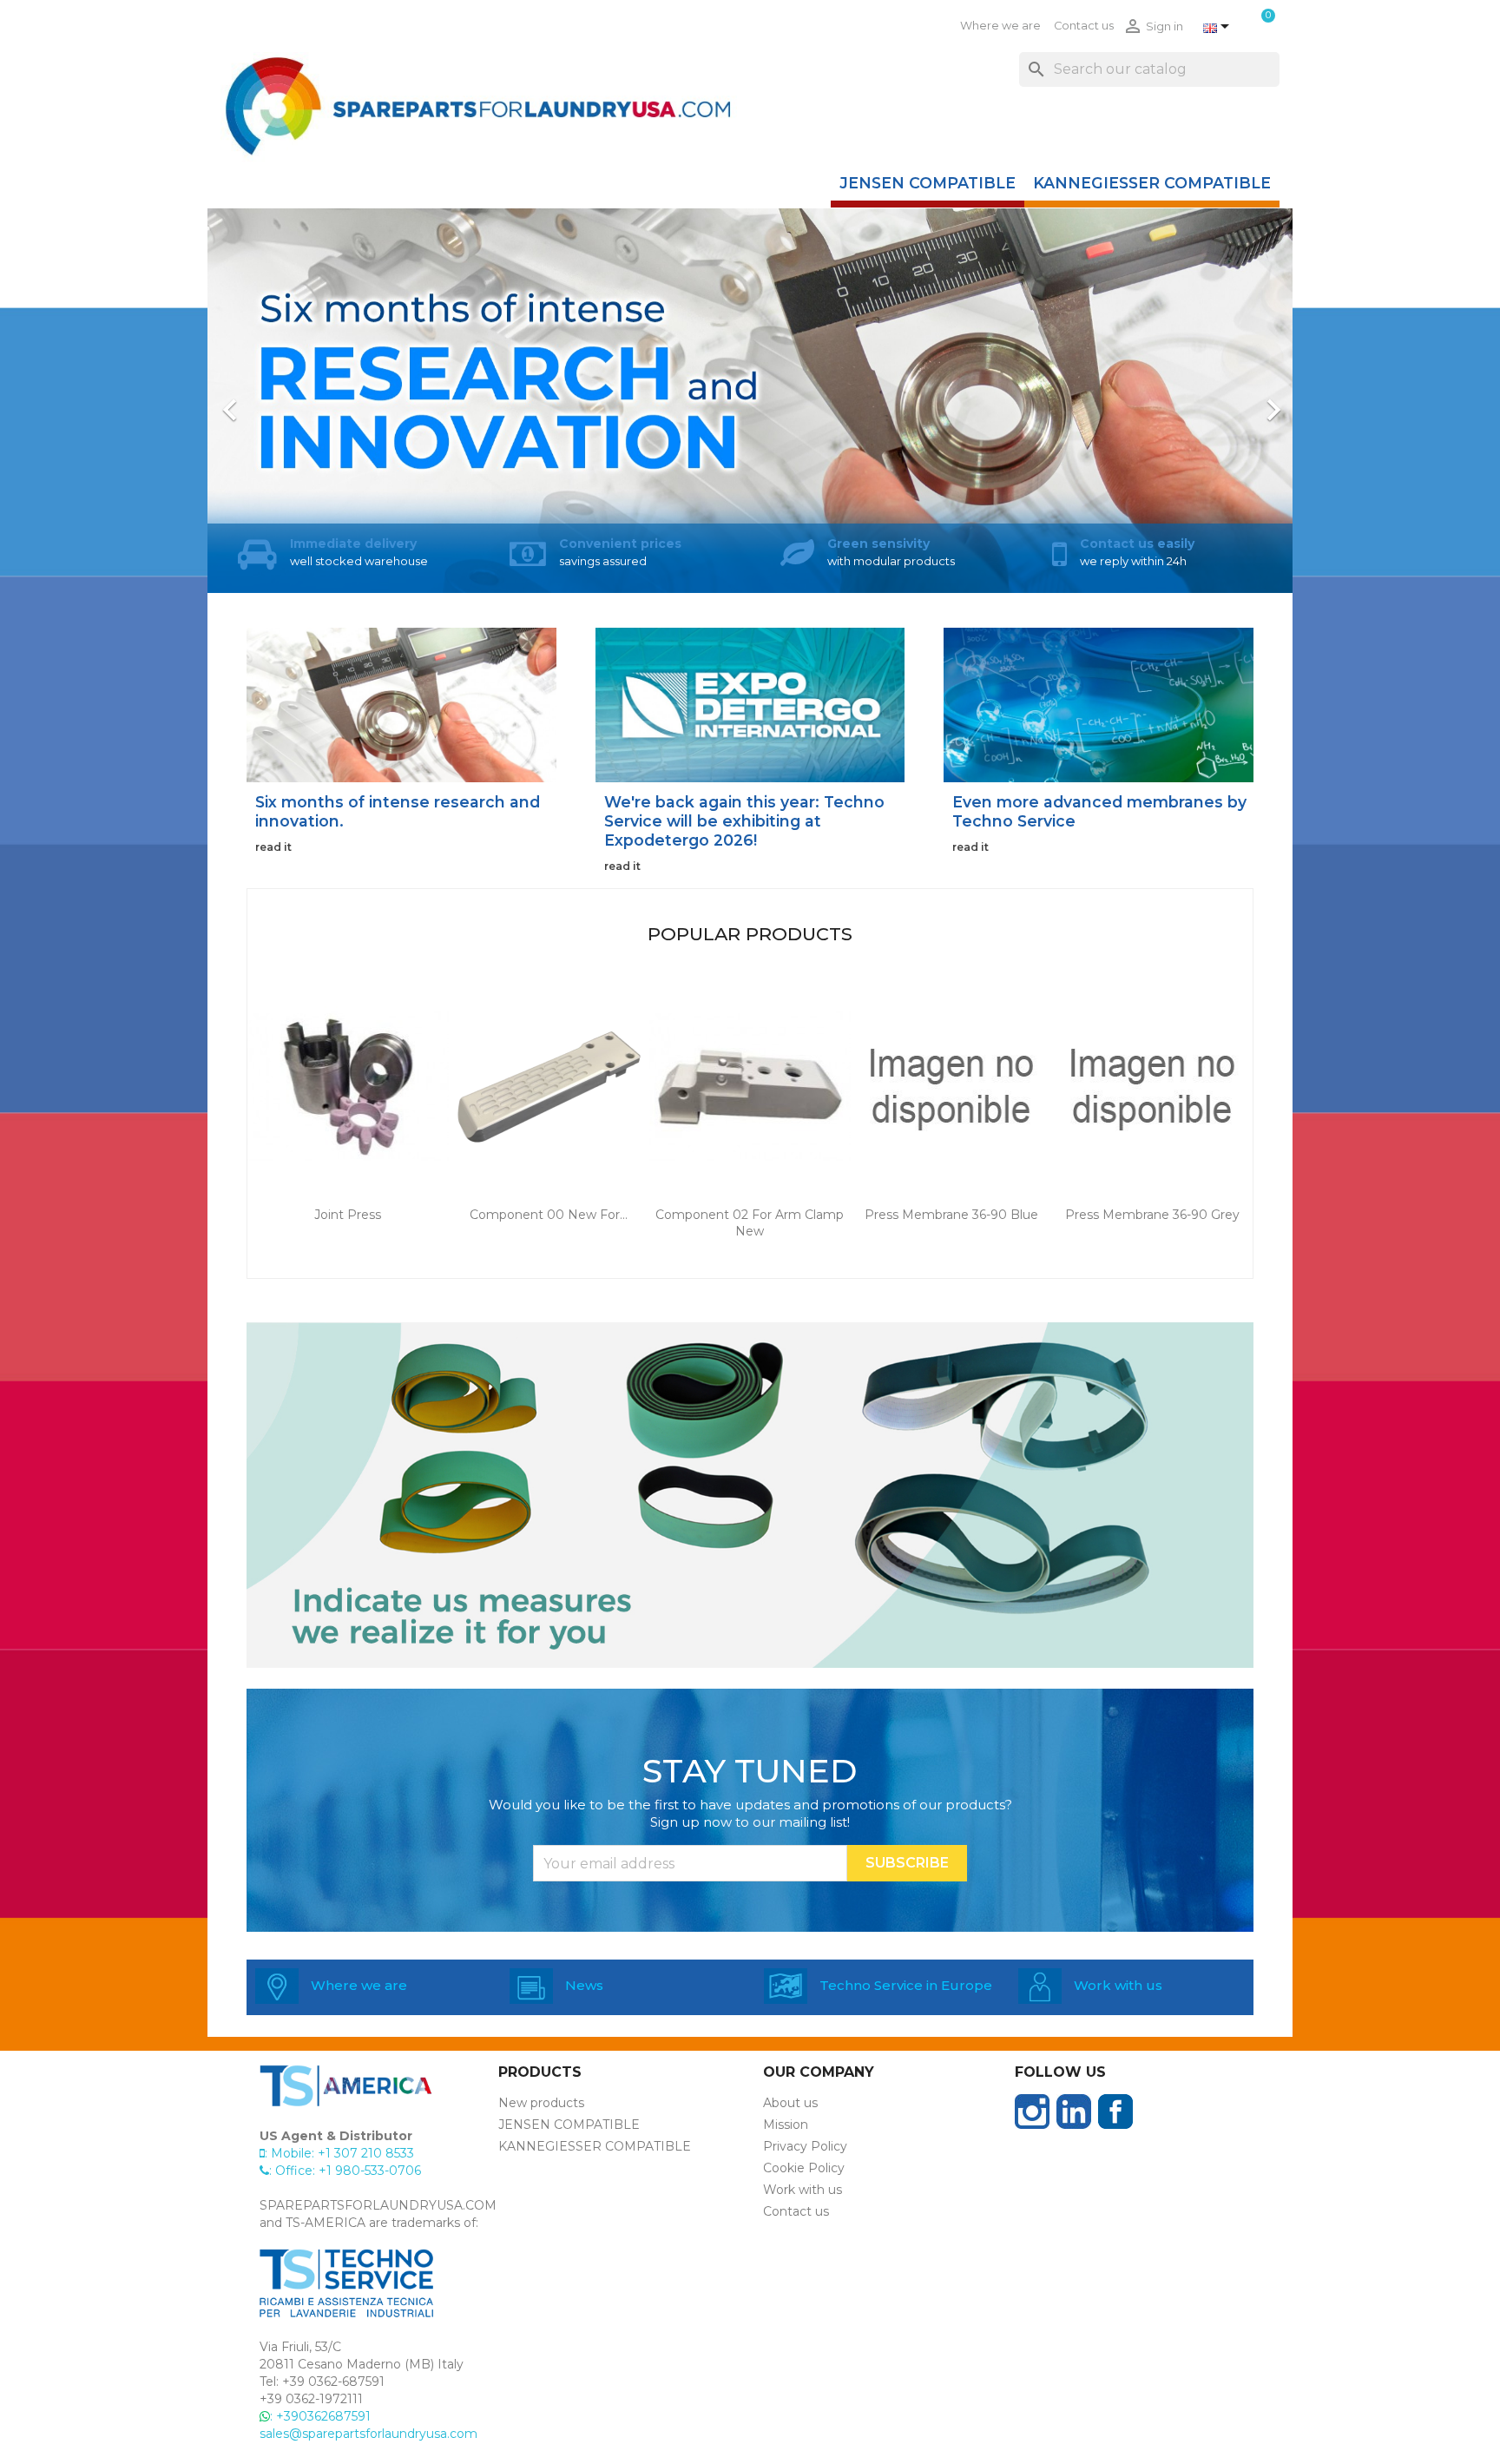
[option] (750, 401)
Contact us (1084, 26)
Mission (786, 2125)
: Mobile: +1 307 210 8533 (339, 2153)
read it (273, 847)
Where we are (1000, 26)
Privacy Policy (805, 2146)
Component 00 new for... (549, 1215)
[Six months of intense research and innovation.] (401, 704)
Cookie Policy (804, 2168)
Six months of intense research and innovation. (398, 811)
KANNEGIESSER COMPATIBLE (1152, 183)
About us (790, 2103)
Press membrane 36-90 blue (951, 1215)
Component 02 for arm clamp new (750, 1223)
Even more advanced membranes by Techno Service (1099, 811)
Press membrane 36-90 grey (1152, 1215)
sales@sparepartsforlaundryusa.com (368, 2434)
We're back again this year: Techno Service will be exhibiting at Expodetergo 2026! (744, 821)
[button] (289, 401)
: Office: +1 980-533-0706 (345, 2171)
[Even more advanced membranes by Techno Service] (1099, 704)
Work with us (803, 2190)
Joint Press (348, 1215)
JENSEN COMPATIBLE (928, 183)
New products (541, 2103)
